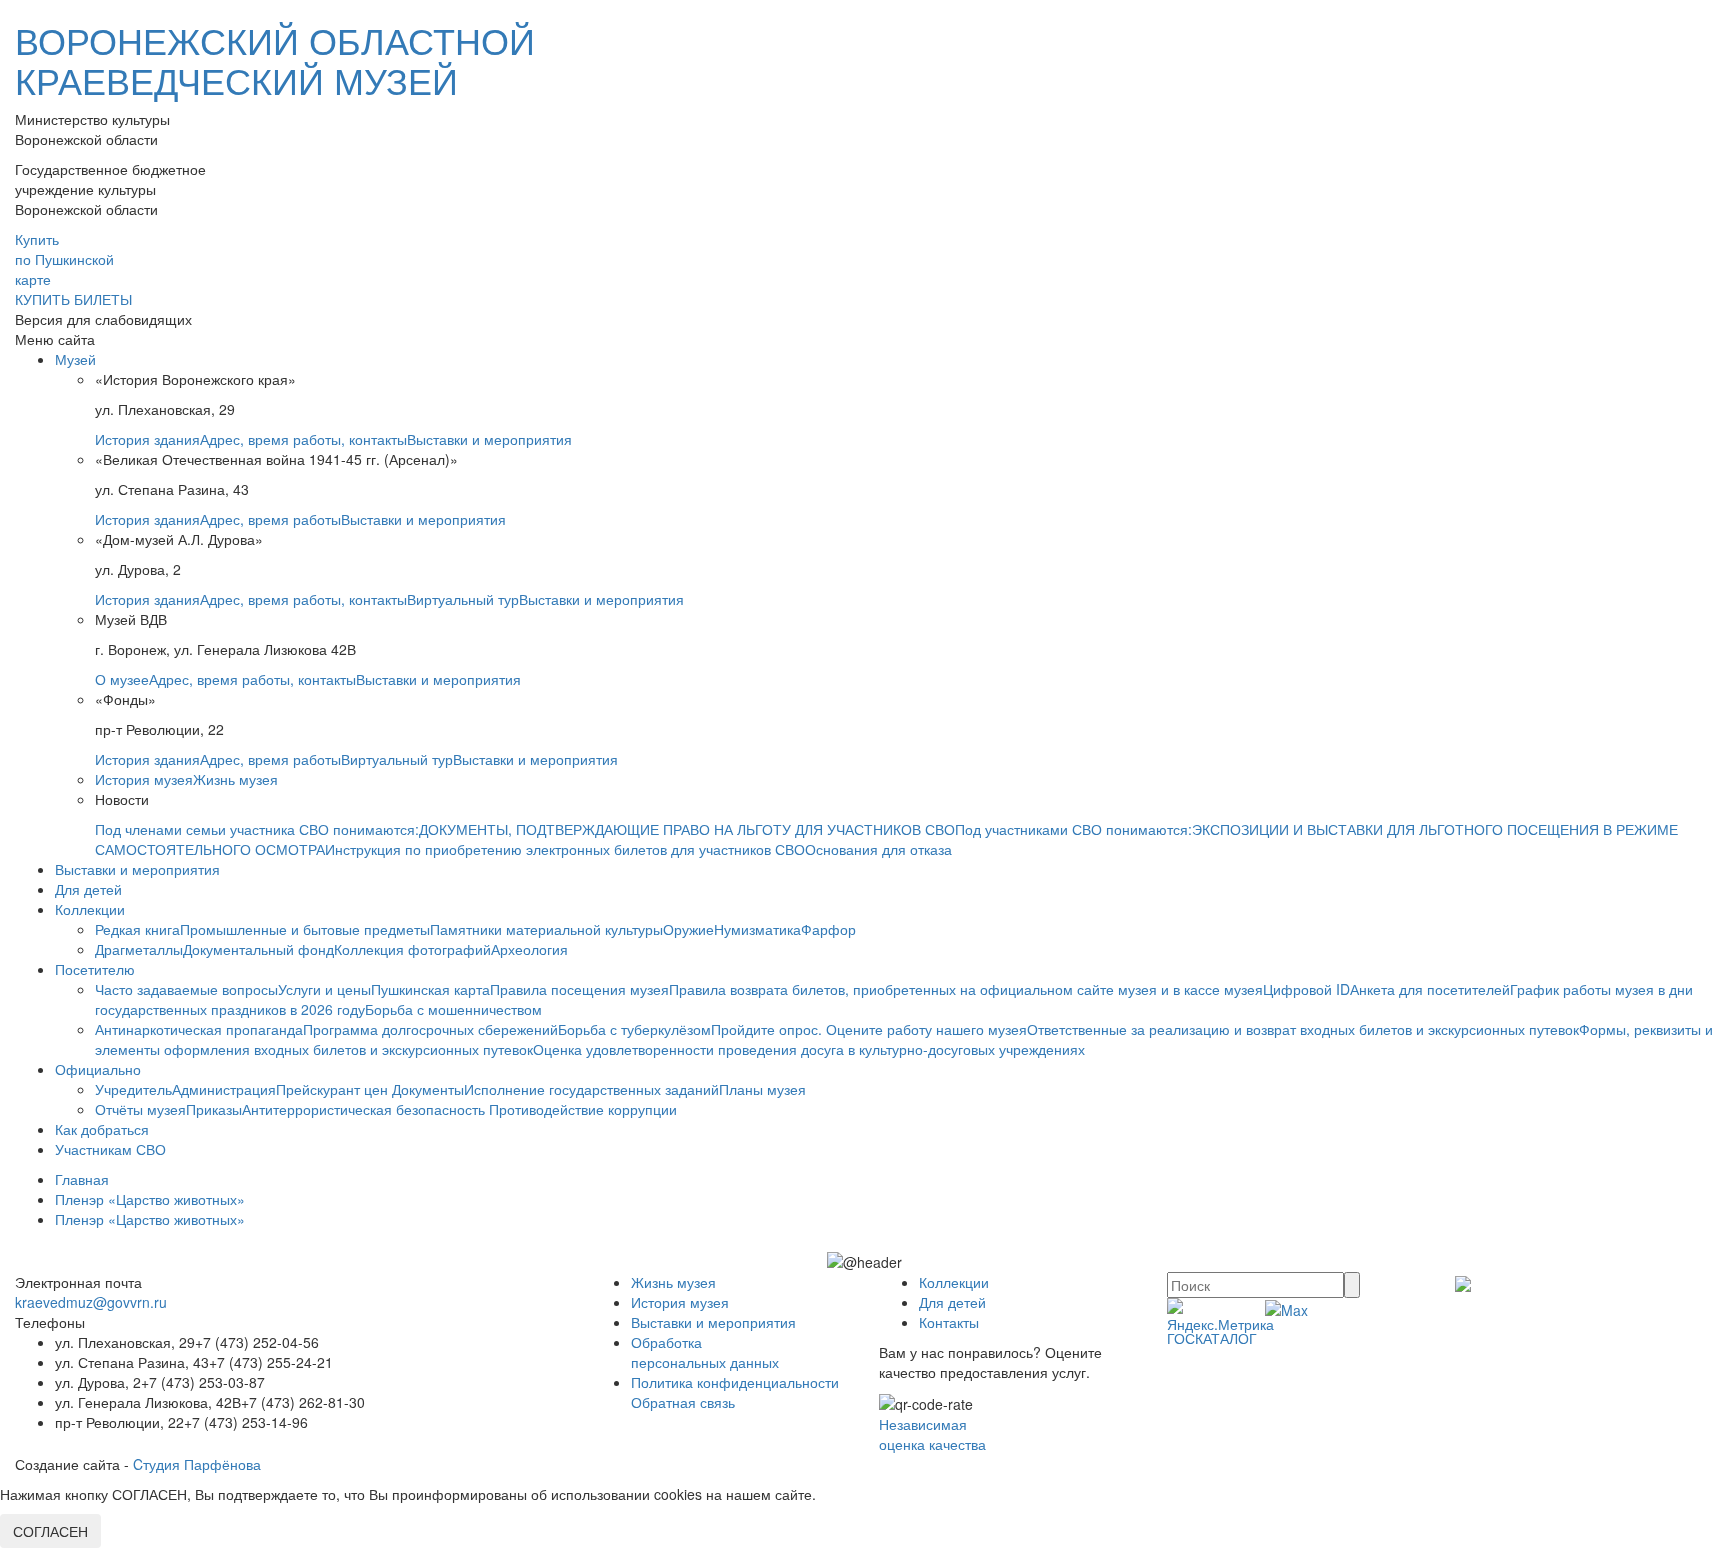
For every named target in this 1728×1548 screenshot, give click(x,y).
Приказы (214, 1109)
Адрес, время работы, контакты (303, 439)
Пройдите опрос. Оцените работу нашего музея (869, 1029)
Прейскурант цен (334, 1089)
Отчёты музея (140, 1109)
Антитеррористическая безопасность (365, 1109)
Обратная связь (683, 1402)
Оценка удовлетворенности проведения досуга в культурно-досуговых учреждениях (809, 1049)
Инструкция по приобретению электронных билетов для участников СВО (565, 849)
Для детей (88, 889)
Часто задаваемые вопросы (186, 989)
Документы (428, 1089)
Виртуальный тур (463, 599)
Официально (98, 1069)
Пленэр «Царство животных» (150, 1199)
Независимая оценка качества (932, 1434)
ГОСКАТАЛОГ (1212, 1338)
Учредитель (133, 1089)
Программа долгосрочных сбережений (430, 1029)
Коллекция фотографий (412, 949)
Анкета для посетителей (1430, 989)
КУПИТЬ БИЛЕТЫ (73, 299)
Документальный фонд (258, 949)
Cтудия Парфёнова (197, 1464)
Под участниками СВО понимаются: (1073, 829)
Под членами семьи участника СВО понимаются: (257, 829)
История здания (147, 439)
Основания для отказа (878, 849)
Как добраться (102, 1129)
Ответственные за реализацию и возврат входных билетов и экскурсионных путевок (1303, 1029)
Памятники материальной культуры (546, 929)
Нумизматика (757, 929)
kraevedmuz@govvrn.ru (91, 1302)
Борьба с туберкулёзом (634, 1029)
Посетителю (95, 969)
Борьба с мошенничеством (453, 1009)
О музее (122, 679)
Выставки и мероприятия (489, 439)
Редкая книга (137, 929)
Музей (75, 359)
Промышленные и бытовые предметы (305, 929)
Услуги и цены (324, 989)
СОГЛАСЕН (50, 1531)
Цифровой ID (1306, 989)
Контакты (949, 1322)
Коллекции (90, 909)
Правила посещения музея (579, 989)
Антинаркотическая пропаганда (199, 1029)
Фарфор (828, 929)
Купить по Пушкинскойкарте (64, 259)
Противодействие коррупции (583, 1109)
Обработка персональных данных (705, 1352)
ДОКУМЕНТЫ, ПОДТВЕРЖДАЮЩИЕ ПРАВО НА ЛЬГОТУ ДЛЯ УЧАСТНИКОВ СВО (687, 829)
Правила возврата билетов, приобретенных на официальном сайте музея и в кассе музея (966, 989)
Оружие (688, 929)
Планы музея (762, 1089)
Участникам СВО (110, 1149)
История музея (144, 779)
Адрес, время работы (270, 519)
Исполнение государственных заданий (591, 1089)
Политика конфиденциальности (735, 1382)
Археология (529, 949)
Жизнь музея (235, 779)
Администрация (224, 1089)
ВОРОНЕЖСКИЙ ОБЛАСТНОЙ (275, 59)
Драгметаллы (139, 949)
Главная (82, 1179)
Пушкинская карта (430, 989)
